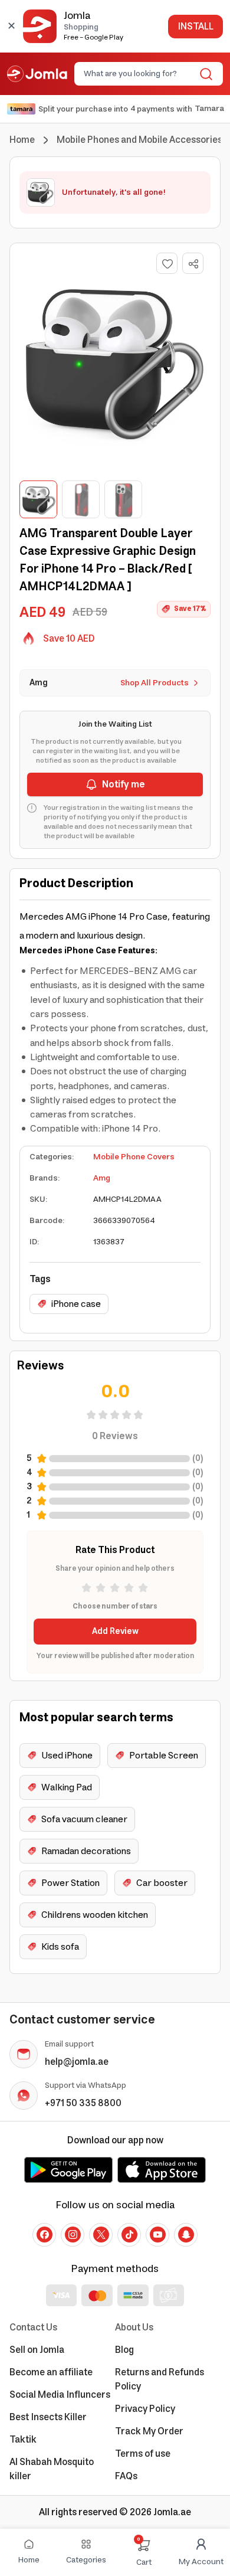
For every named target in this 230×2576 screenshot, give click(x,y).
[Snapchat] (186, 2235)
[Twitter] (101, 2235)
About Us (134, 2327)
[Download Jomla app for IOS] (162, 2170)
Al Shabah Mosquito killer (52, 2469)
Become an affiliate (51, 2372)
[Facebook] (44, 2235)
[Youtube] (157, 2235)
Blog (124, 2350)
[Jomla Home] (37, 74)
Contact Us (33, 2327)
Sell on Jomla (37, 2350)
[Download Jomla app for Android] (68, 2170)
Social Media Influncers (60, 2395)
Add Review (115, 1632)
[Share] (193, 264)
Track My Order (149, 2431)
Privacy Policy (145, 2409)
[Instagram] (73, 2235)
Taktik (23, 2440)
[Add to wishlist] (167, 263)
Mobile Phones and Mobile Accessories (139, 140)
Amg (102, 1178)
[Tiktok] (129, 2235)
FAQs (126, 2476)
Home (22, 140)
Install (195, 27)
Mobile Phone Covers (134, 1157)
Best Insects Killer (48, 2417)
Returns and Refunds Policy (160, 2379)
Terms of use (143, 2454)
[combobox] (139, 74)
